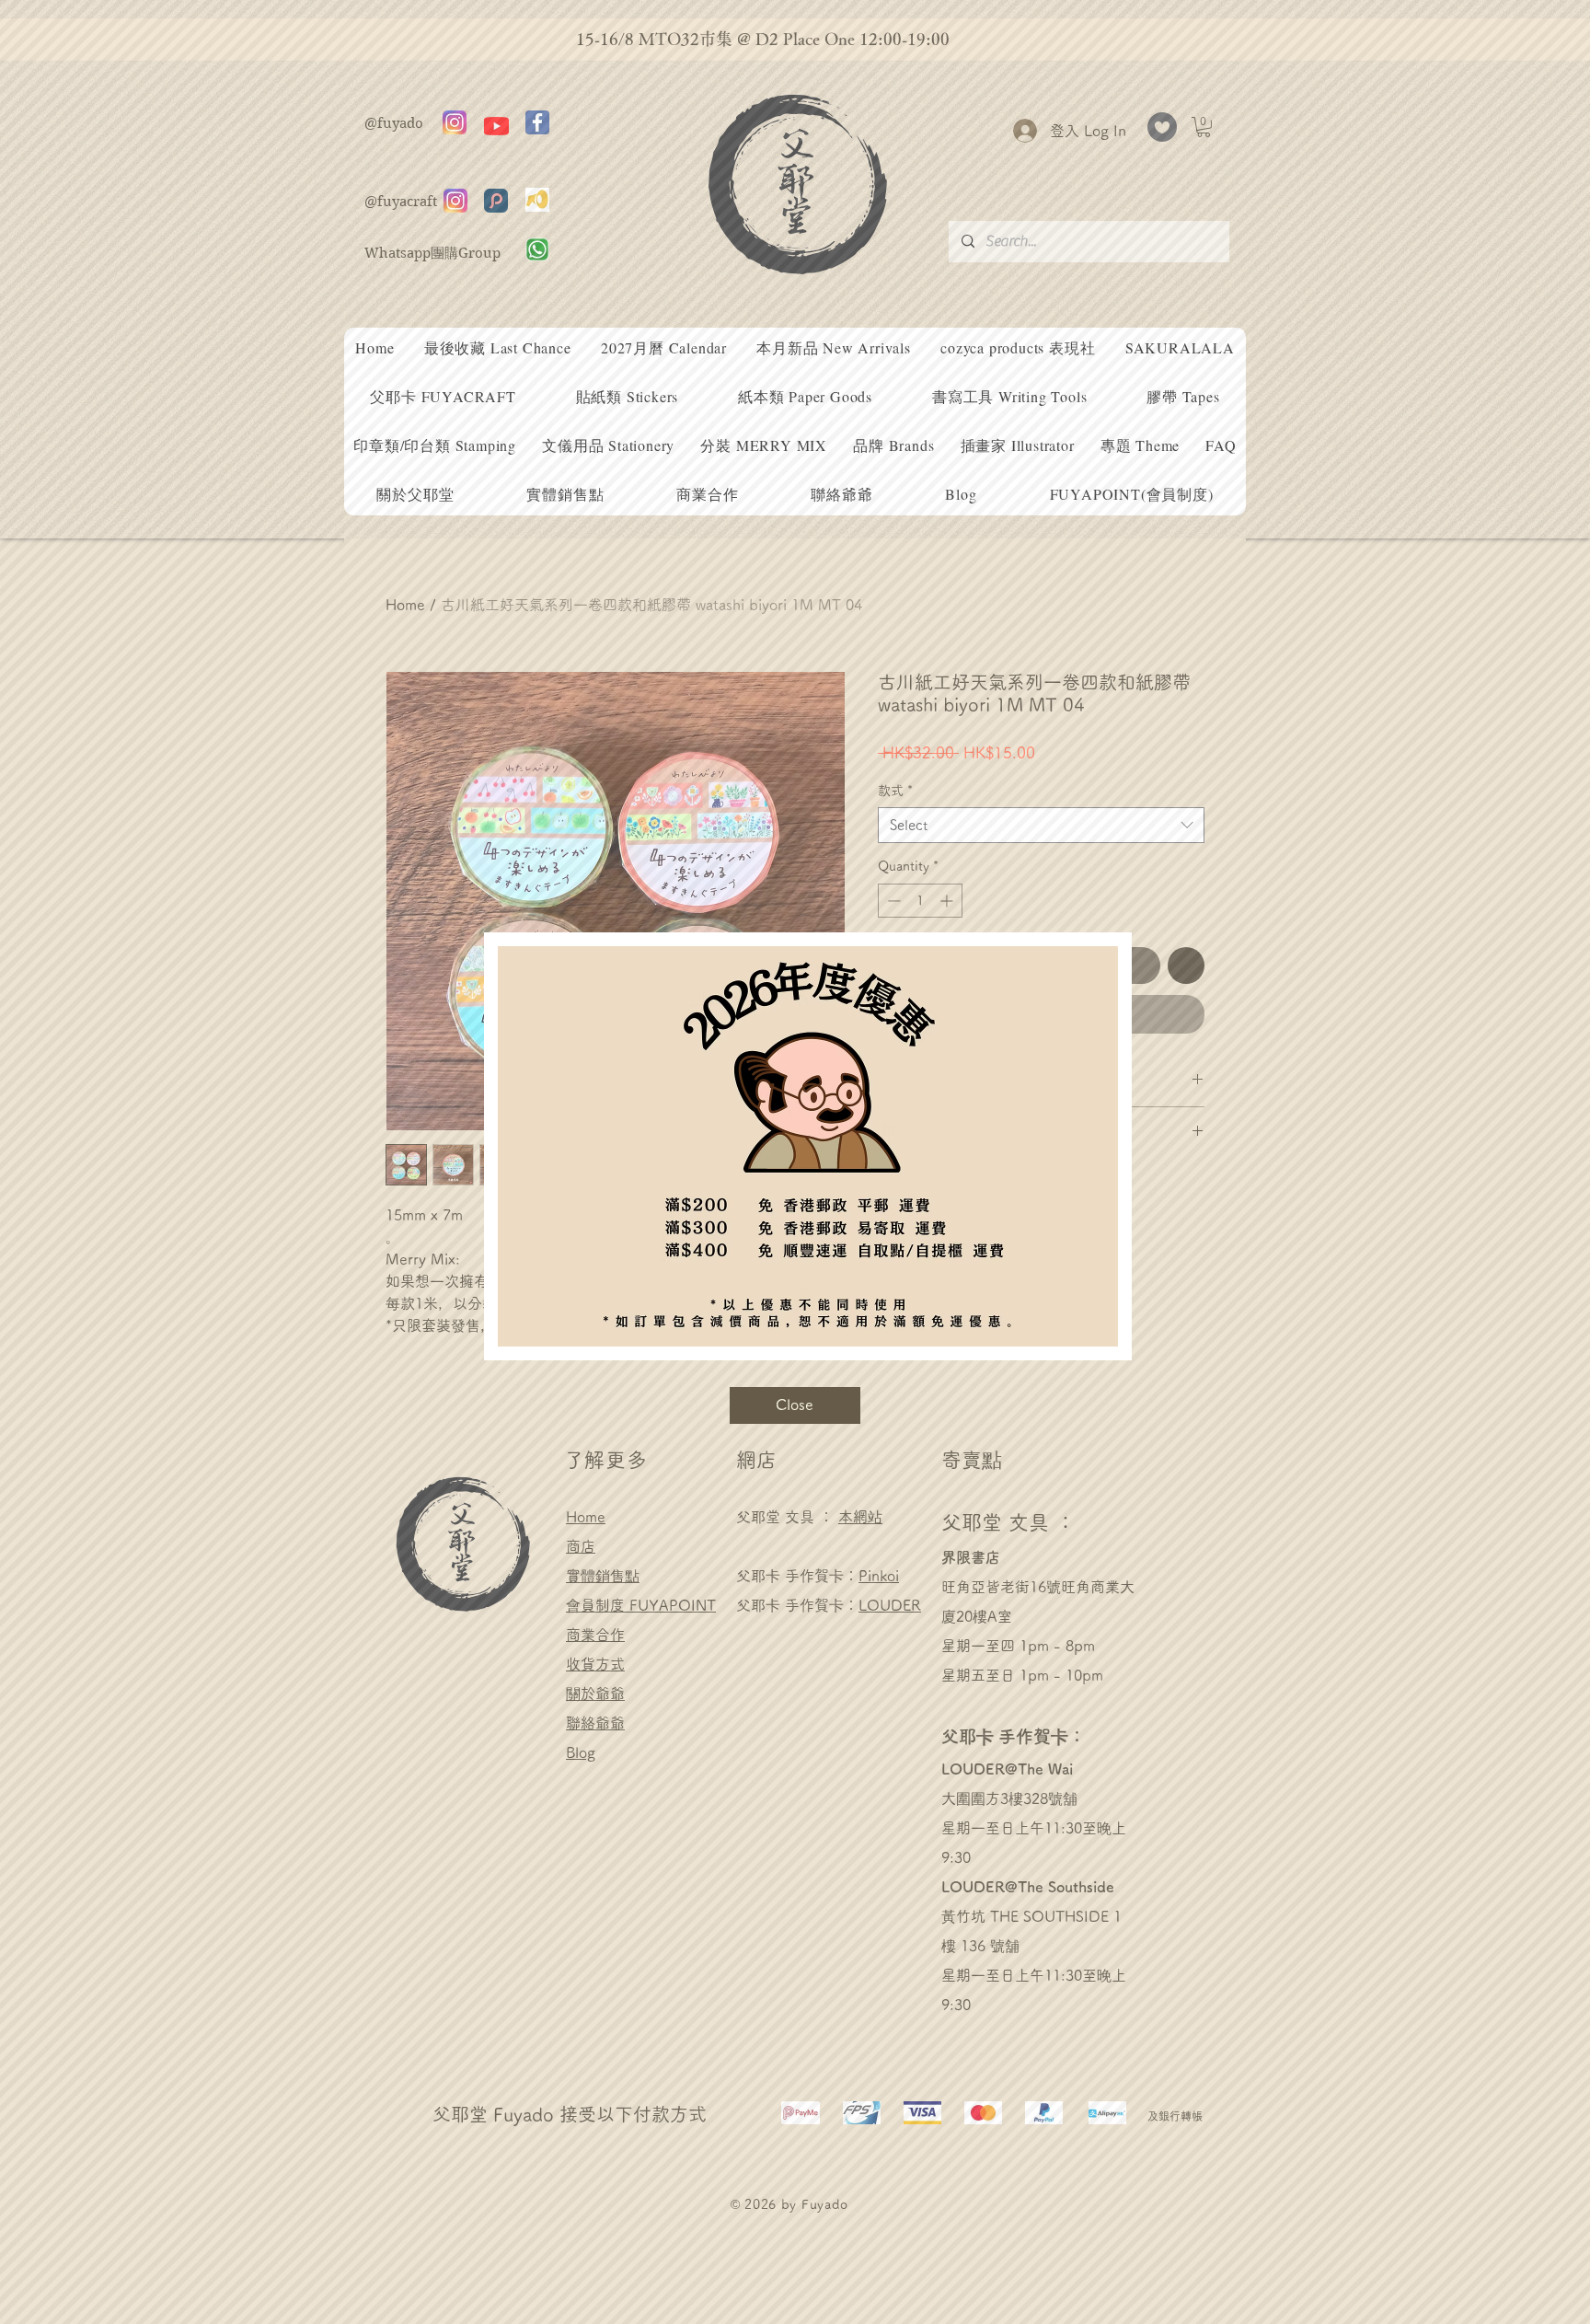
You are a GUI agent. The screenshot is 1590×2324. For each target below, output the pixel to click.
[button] (795, 1405)
